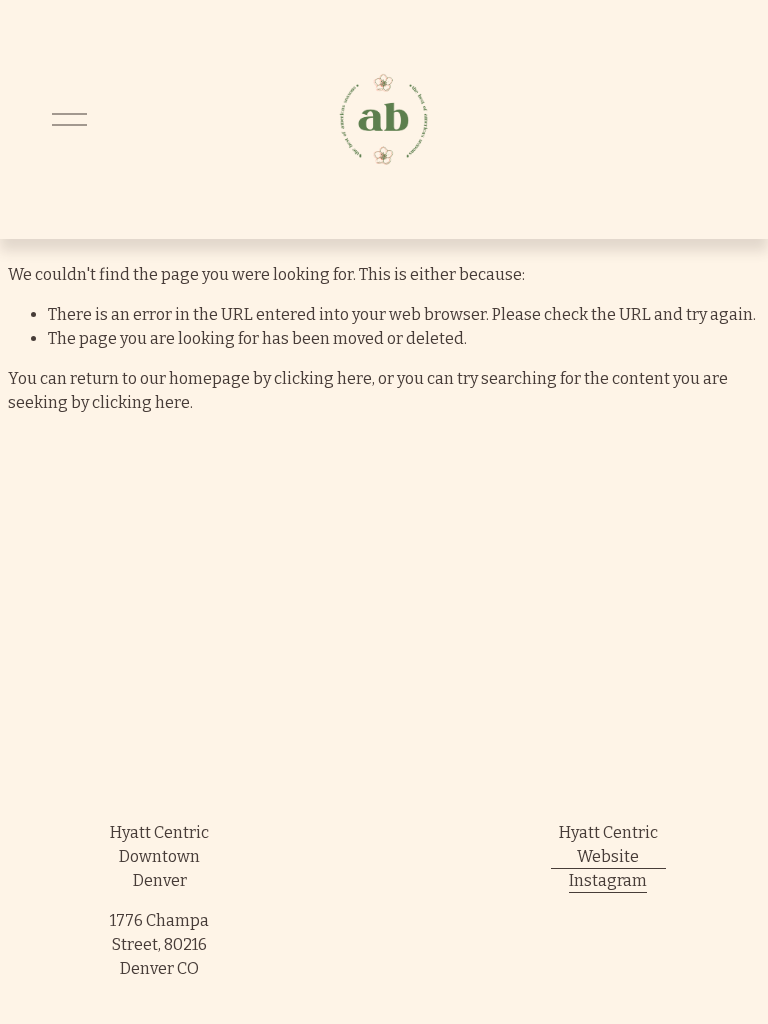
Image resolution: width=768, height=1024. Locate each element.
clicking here (323, 378)
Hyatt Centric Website (608, 844)
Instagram (608, 880)
